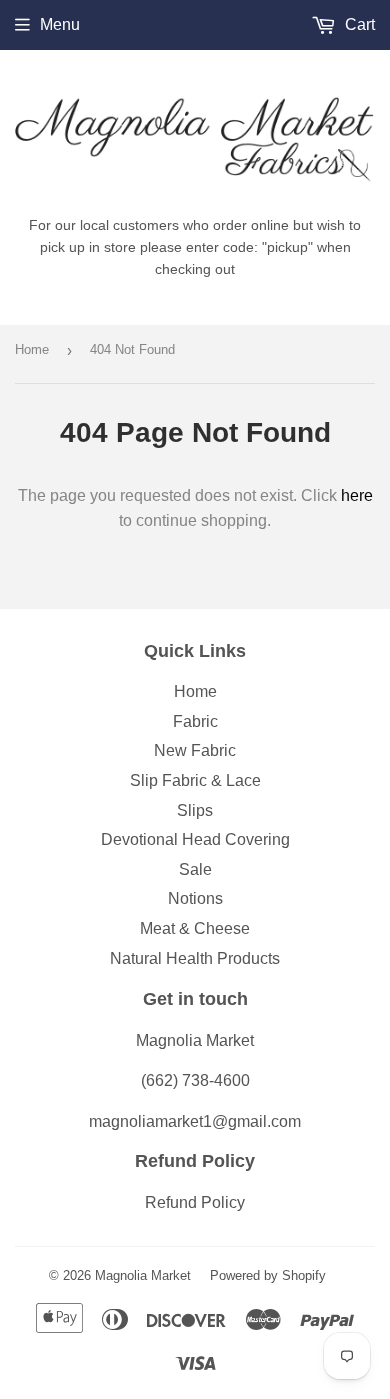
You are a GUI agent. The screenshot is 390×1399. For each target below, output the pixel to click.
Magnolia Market (143, 1275)
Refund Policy (195, 1202)
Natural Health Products (195, 958)
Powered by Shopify (268, 1275)
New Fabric (195, 750)
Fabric (195, 721)
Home (32, 349)
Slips (195, 810)
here (357, 495)
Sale (195, 869)
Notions (195, 898)
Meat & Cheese (195, 928)
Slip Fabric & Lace (195, 780)
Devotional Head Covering (195, 839)
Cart (358, 24)
